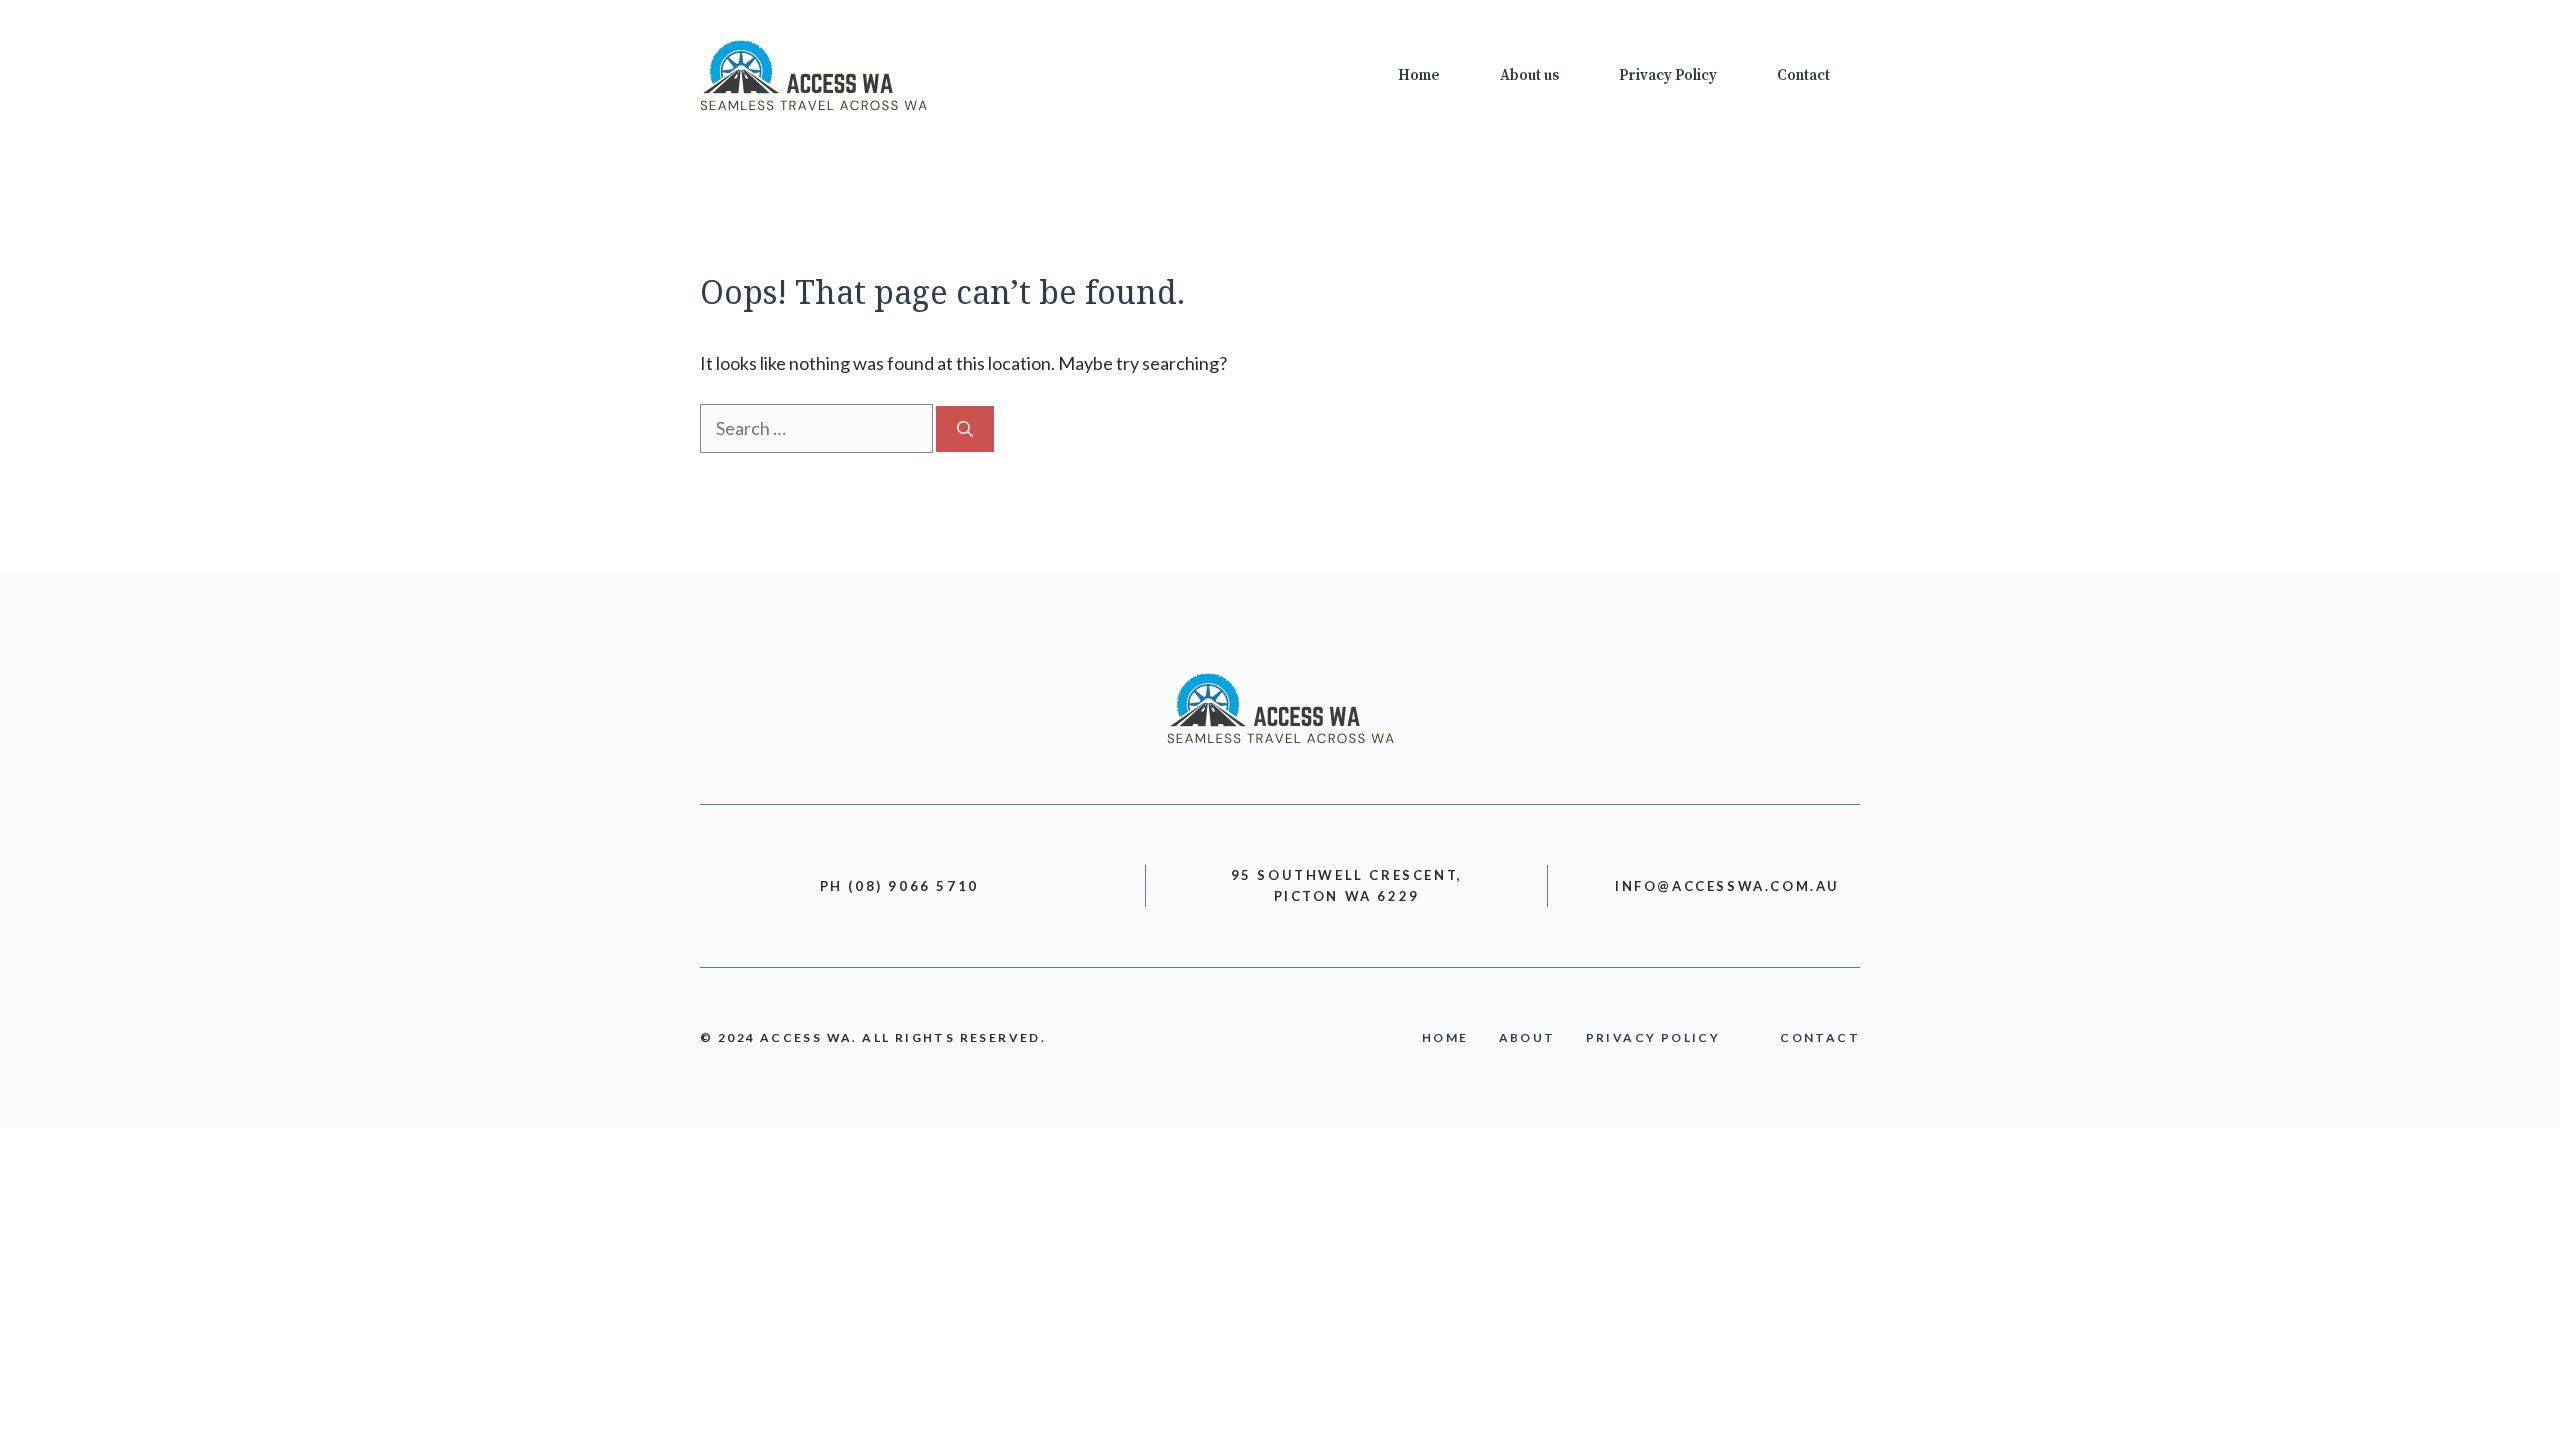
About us (1529, 75)
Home (1419, 75)
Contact (1803, 75)
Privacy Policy (1668, 75)
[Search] (965, 429)
